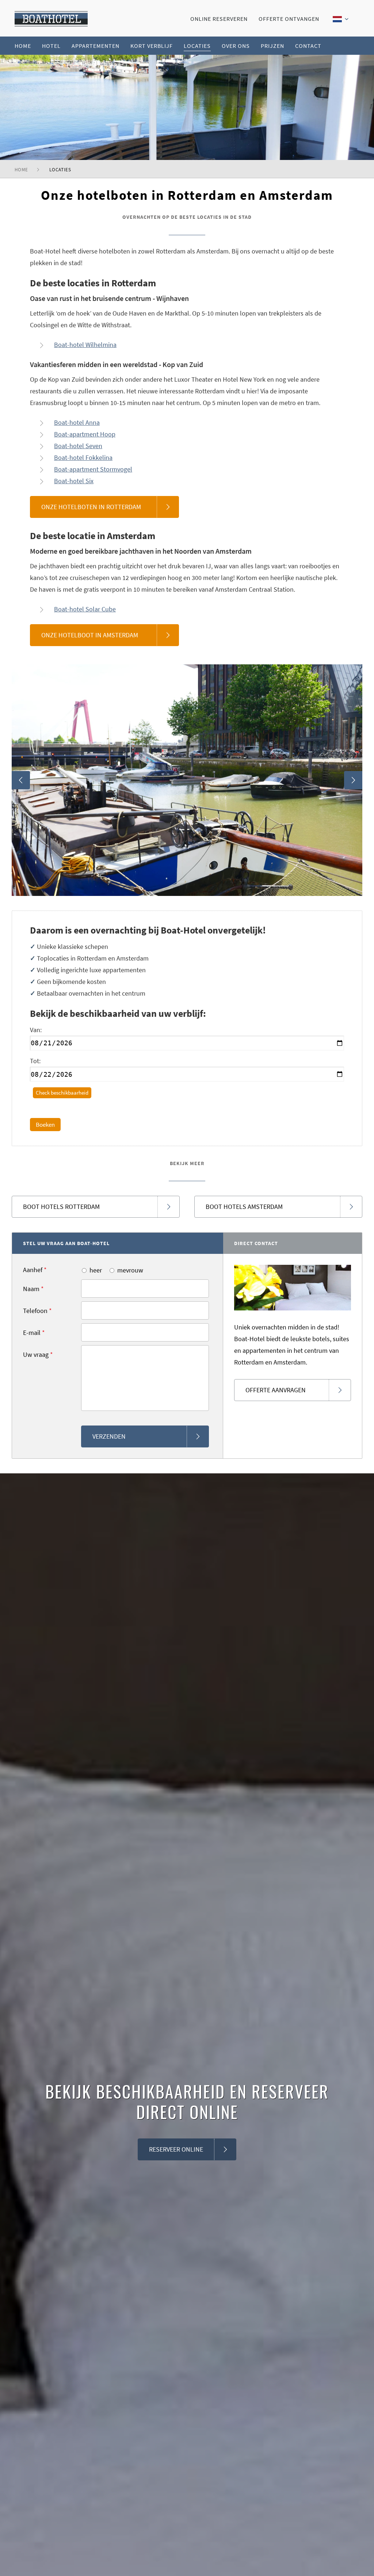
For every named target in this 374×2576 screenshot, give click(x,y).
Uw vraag (38, 1354)
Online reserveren (219, 19)
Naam (33, 1289)
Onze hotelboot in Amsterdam (90, 635)
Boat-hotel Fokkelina (83, 457)
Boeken (45, 1125)
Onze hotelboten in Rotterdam (91, 507)
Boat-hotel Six (74, 481)
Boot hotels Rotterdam (61, 1207)
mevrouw (130, 1270)
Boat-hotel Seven (78, 446)
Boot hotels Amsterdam (244, 1207)
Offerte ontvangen (289, 19)
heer (96, 1270)
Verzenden (109, 1436)
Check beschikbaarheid (62, 1093)
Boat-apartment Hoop (85, 434)
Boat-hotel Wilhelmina (85, 345)
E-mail (34, 1333)
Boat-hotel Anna (77, 422)
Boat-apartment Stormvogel (93, 469)
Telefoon (37, 1311)
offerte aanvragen (276, 1390)
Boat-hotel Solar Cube (85, 609)
